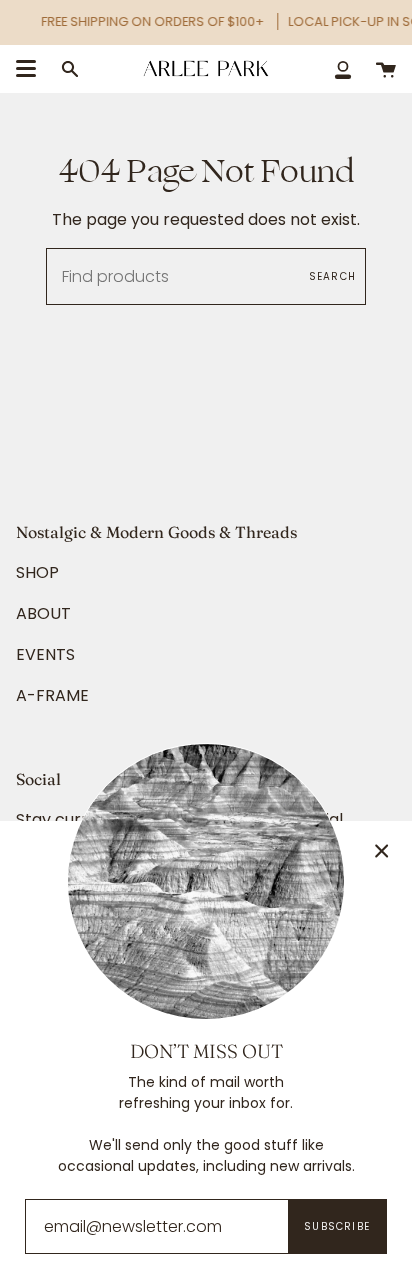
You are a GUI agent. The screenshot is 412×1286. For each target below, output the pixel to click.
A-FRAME (52, 695)
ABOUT (43, 613)
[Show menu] (26, 69)
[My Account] (343, 68)
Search (332, 276)
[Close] (382, 851)
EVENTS (45, 654)
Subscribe (337, 1226)
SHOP (37, 572)
